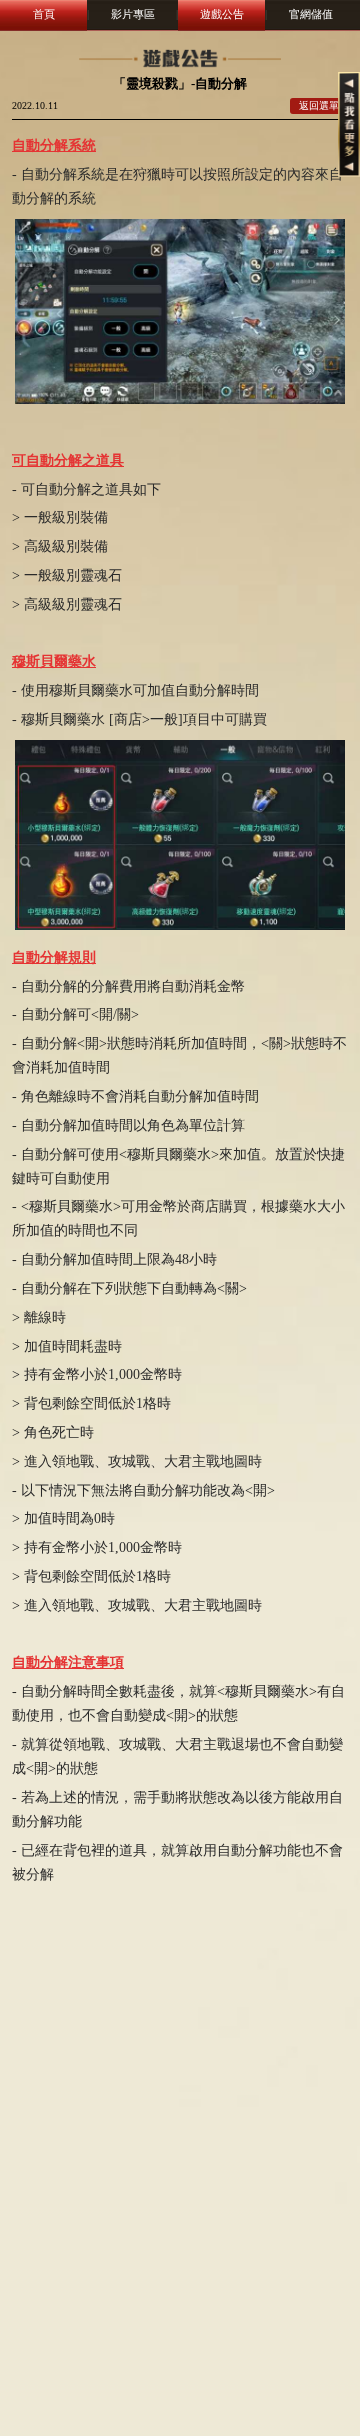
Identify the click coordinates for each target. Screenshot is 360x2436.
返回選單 (319, 105)
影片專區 (133, 14)
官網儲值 (311, 14)
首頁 (44, 14)
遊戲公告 (222, 14)
